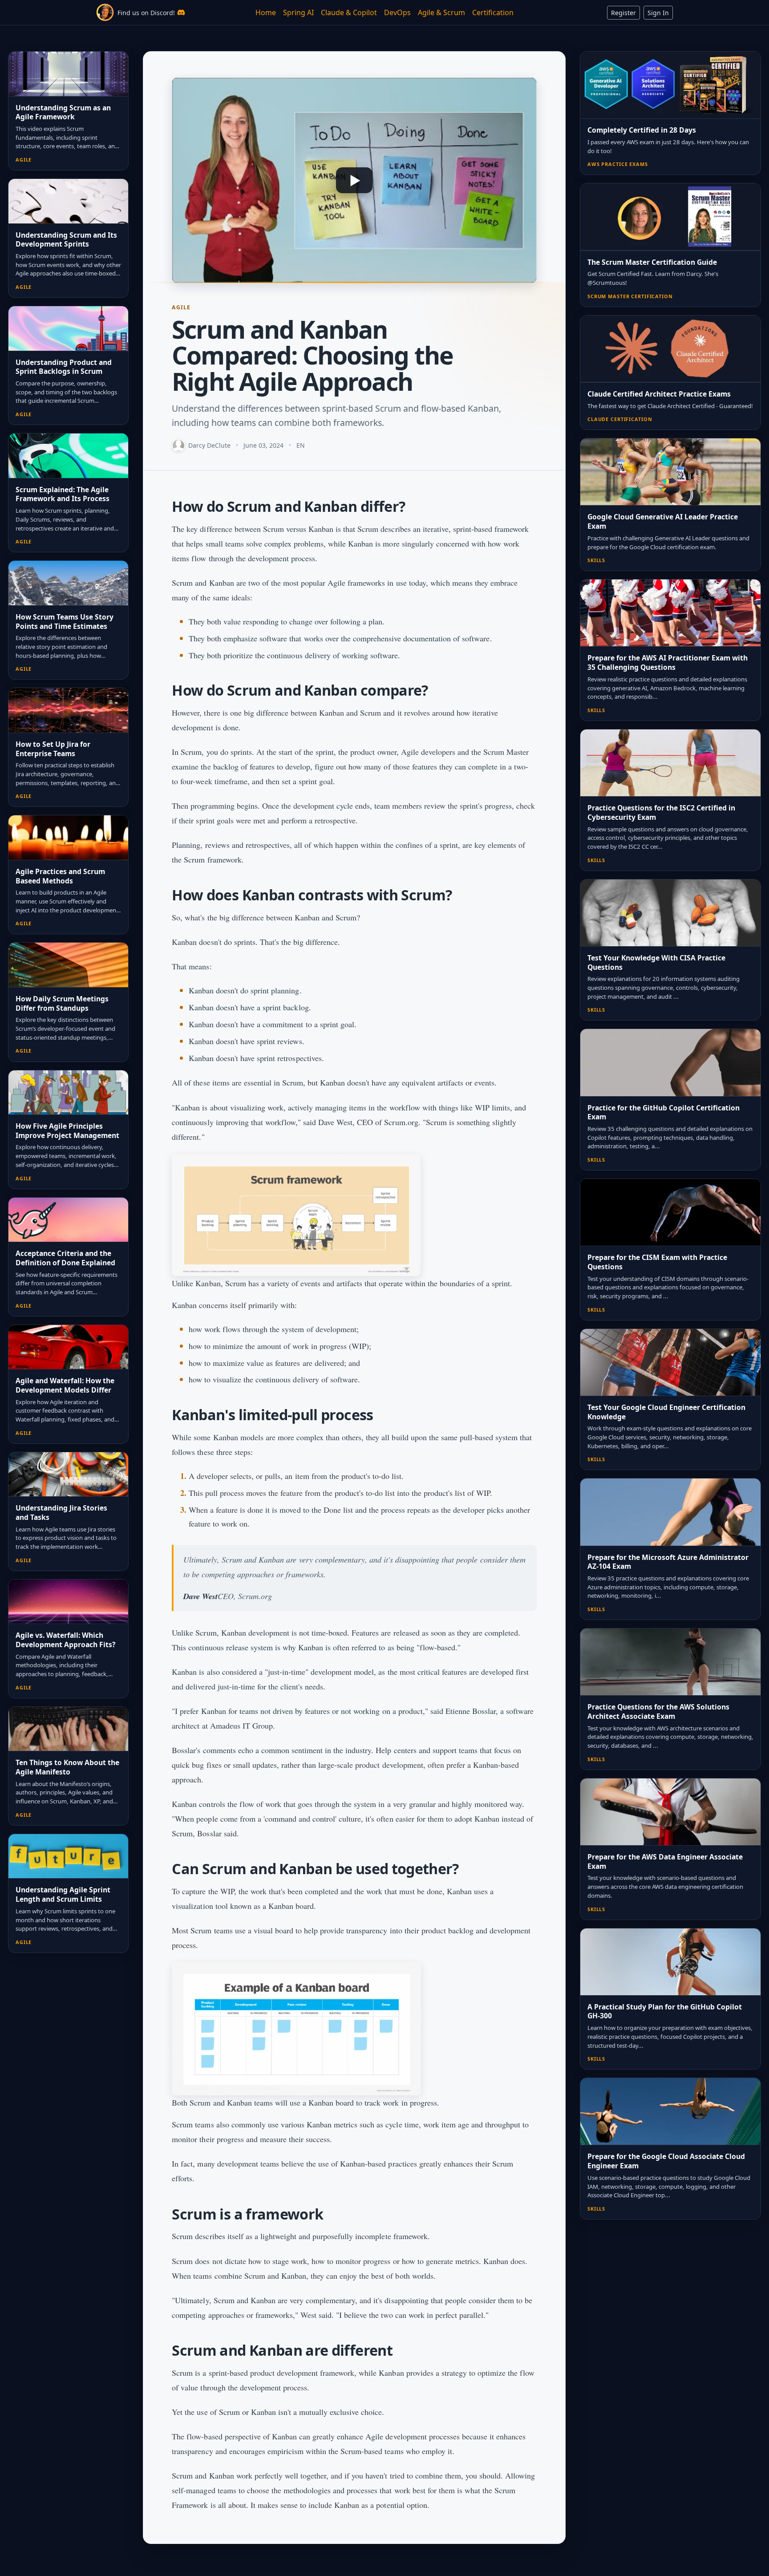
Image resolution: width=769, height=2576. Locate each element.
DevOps (397, 12)
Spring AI (298, 12)
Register (623, 13)
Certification (493, 12)
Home (266, 12)
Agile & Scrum (441, 12)
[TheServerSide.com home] (105, 12)
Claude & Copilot (349, 12)
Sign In (658, 13)
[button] (354, 180)
